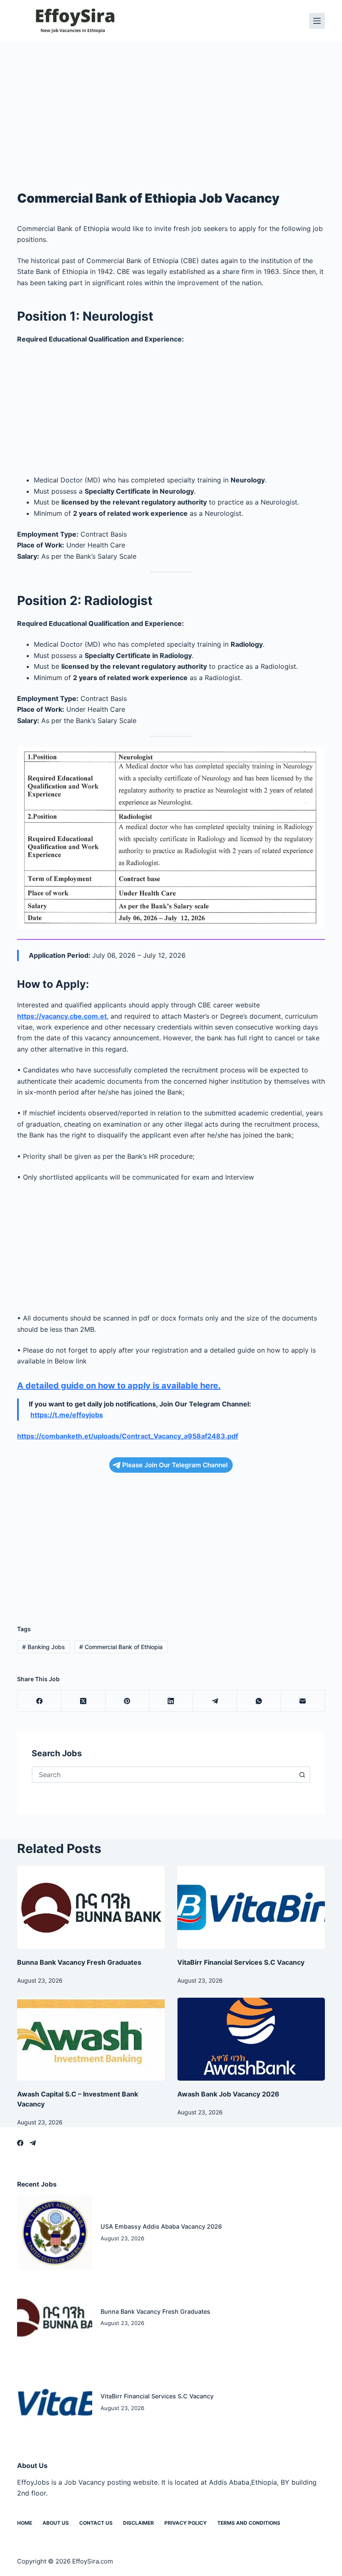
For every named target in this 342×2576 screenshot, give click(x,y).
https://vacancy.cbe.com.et (62, 1016)
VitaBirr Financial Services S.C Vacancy (241, 1962)
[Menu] (317, 21)
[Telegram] (215, 1701)
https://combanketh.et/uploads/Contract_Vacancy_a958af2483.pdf (128, 1436)
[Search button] (302, 1775)
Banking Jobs (44, 1647)
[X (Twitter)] (83, 1701)
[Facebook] (39, 1701)
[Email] (303, 1701)
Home (25, 2523)
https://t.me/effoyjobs (67, 1415)
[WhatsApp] (259, 1701)
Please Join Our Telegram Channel (175, 1465)
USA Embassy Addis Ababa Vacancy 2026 (161, 2226)
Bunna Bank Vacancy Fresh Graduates (79, 1962)
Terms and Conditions (249, 2523)
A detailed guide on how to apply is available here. (119, 1386)
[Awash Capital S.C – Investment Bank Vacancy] (91, 2039)
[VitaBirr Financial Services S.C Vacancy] (251, 1907)
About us (56, 2523)
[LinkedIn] (171, 1701)
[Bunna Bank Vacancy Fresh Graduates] (91, 1907)
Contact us (96, 2523)
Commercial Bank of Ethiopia (121, 1647)
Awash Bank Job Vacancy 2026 (228, 2094)
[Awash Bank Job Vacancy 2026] (251, 2039)
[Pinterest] (127, 1701)
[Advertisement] (171, 103)
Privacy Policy (186, 2523)
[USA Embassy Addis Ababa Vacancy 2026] (55, 2233)
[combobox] (163, 1775)
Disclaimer (138, 2523)
